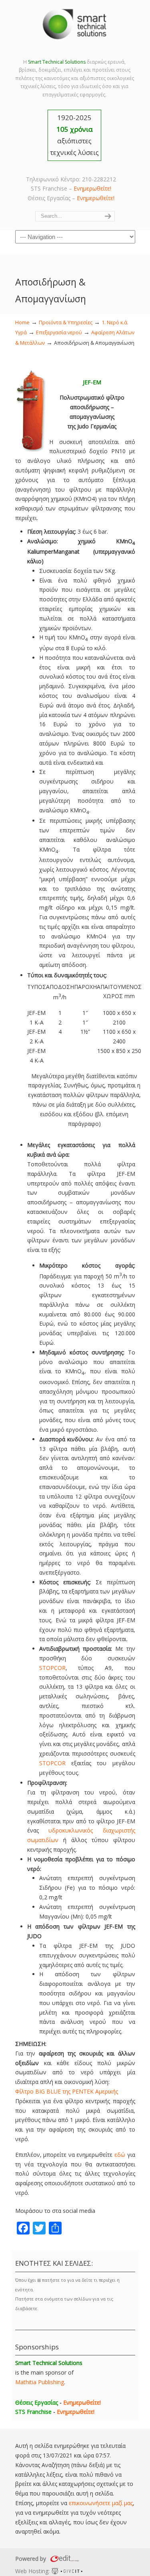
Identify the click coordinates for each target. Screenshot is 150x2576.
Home (22, 323)
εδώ (120, 2155)
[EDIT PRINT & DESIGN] (64, 2559)
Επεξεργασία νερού (59, 333)
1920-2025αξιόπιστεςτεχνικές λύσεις (74, 135)
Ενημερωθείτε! (92, 188)
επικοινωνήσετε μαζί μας (101, 2503)
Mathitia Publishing (40, 2382)
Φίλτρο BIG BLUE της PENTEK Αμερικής (67, 2091)
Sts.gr (75, 24)
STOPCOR (52, 1668)
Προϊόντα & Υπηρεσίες (66, 323)
